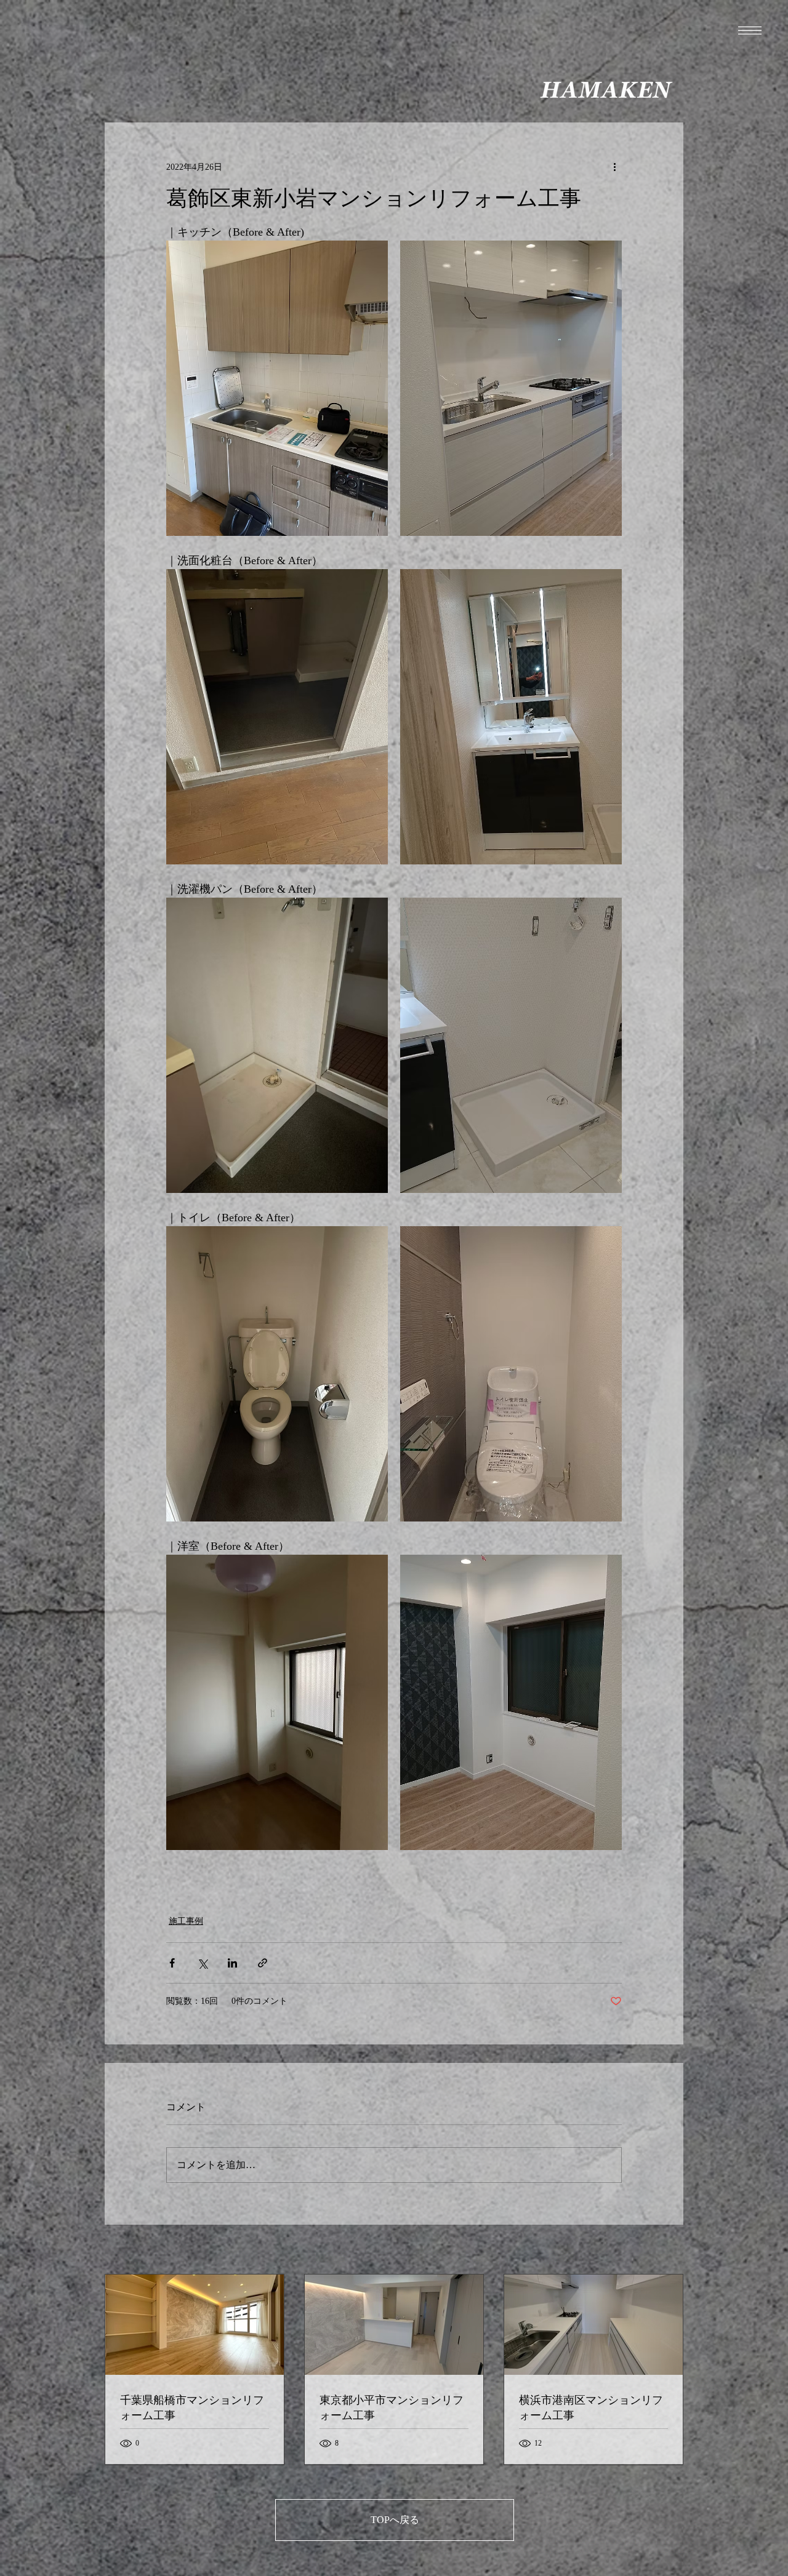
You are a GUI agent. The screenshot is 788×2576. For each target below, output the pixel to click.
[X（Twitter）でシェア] (202, 1963)
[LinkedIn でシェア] (232, 1963)
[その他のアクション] (614, 167)
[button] (750, 30)
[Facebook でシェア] (172, 1963)
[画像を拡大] (277, 388)
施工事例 (186, 1921)
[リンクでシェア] (263, 1963)
